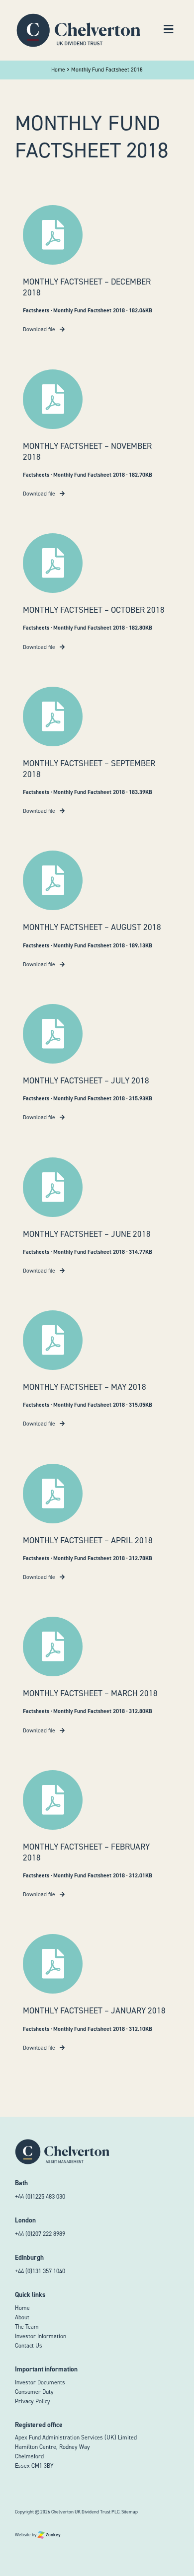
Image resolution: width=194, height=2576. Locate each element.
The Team (27, 2327)
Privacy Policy (33, 2401)
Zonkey (53, 2535)
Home (22, 2308)
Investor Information (41, 2336)
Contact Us (29, 2346)
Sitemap (130, 2512)
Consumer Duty (34, 2392)
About (22, 2317)
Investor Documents (40, 2382)
